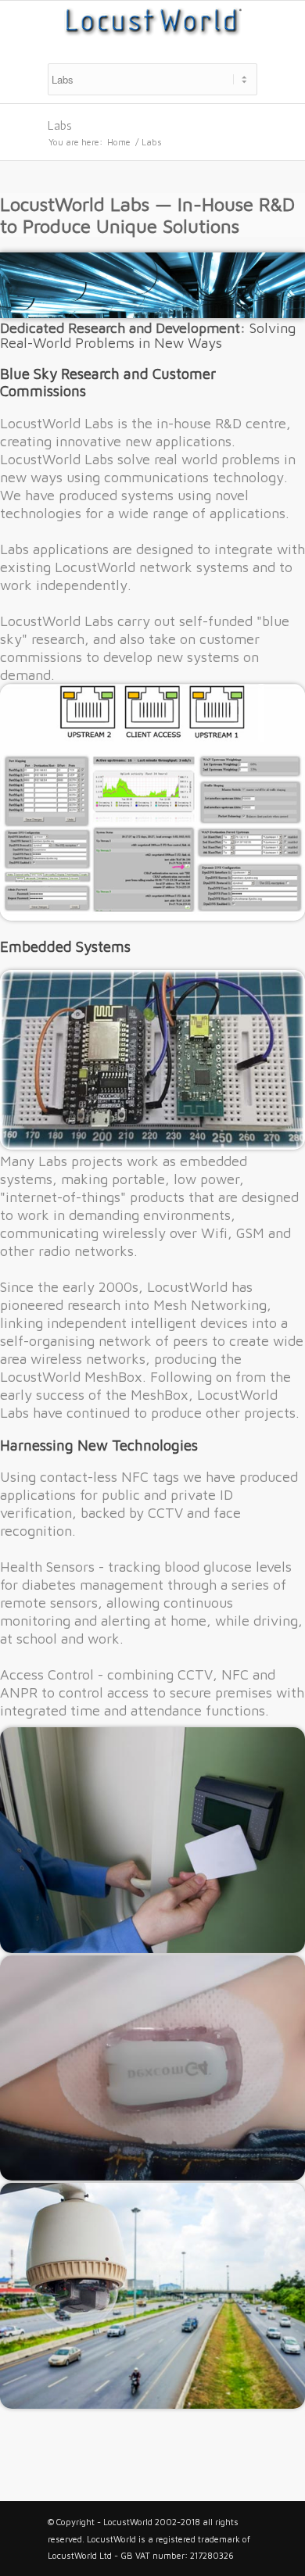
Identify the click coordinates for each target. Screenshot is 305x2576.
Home (119, 142)
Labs (60, 125)
